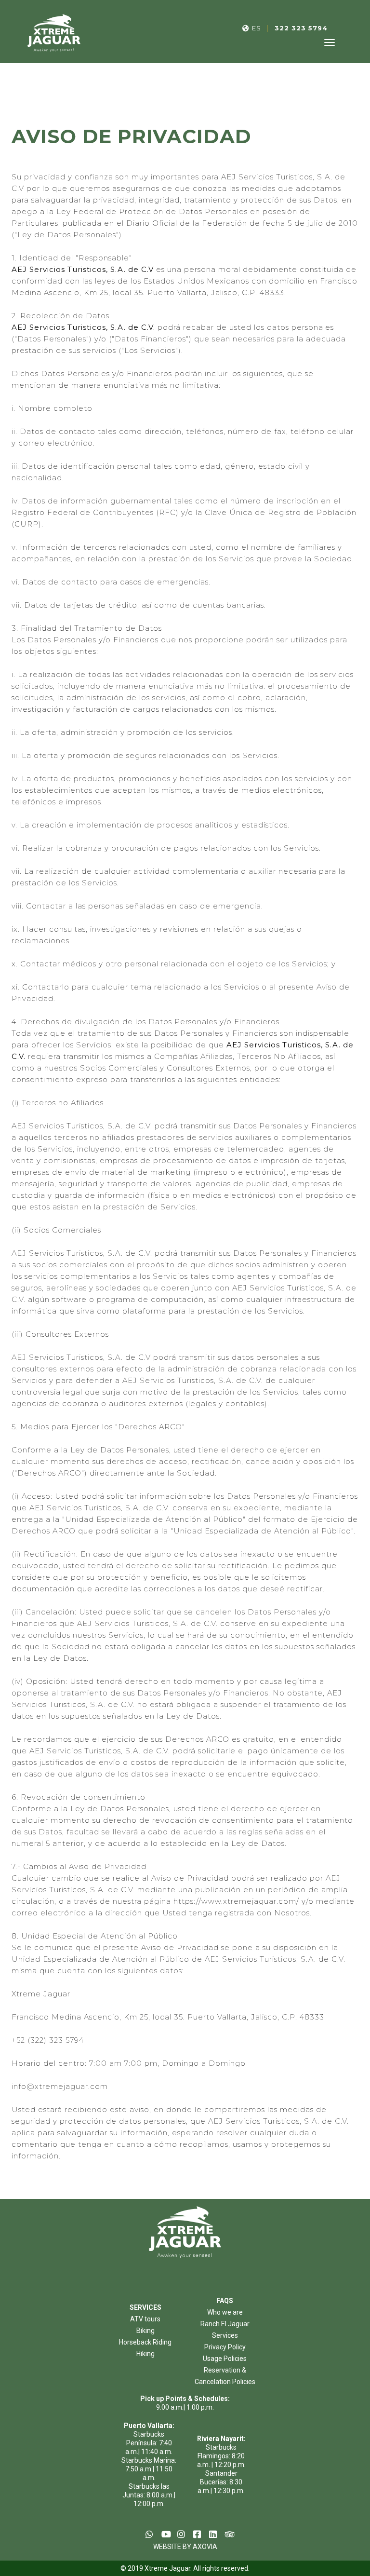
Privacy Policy (225, 2347)
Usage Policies (225, 2359)
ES (257, 28)
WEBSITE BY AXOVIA (185, 2547)
